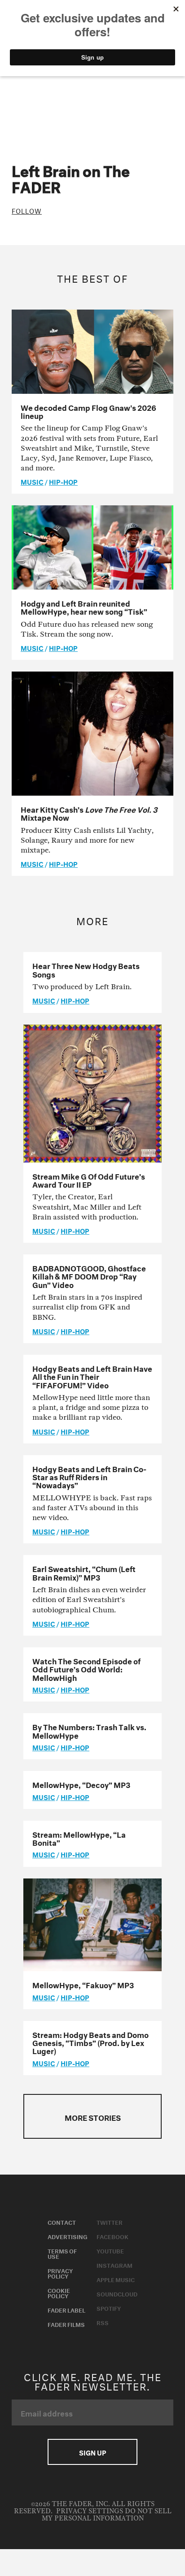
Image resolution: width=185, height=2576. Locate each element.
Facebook (112, 2236)
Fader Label (66, 2309)
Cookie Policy (59, 2292)
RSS (103, 2322)
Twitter (110, 2222)
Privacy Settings (90, 2511)
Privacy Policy (60, 2273)
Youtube (110, 2250)
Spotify (109, 2308)
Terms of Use (62, 2253)
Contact (62, 2222)
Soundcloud (117, 2293)
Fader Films (66, 2324)
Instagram (115, 2265)
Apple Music (116, 2279)
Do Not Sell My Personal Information (107, 2515)
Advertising (68, 2236)
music (32, 481)
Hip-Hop (63, 481)
